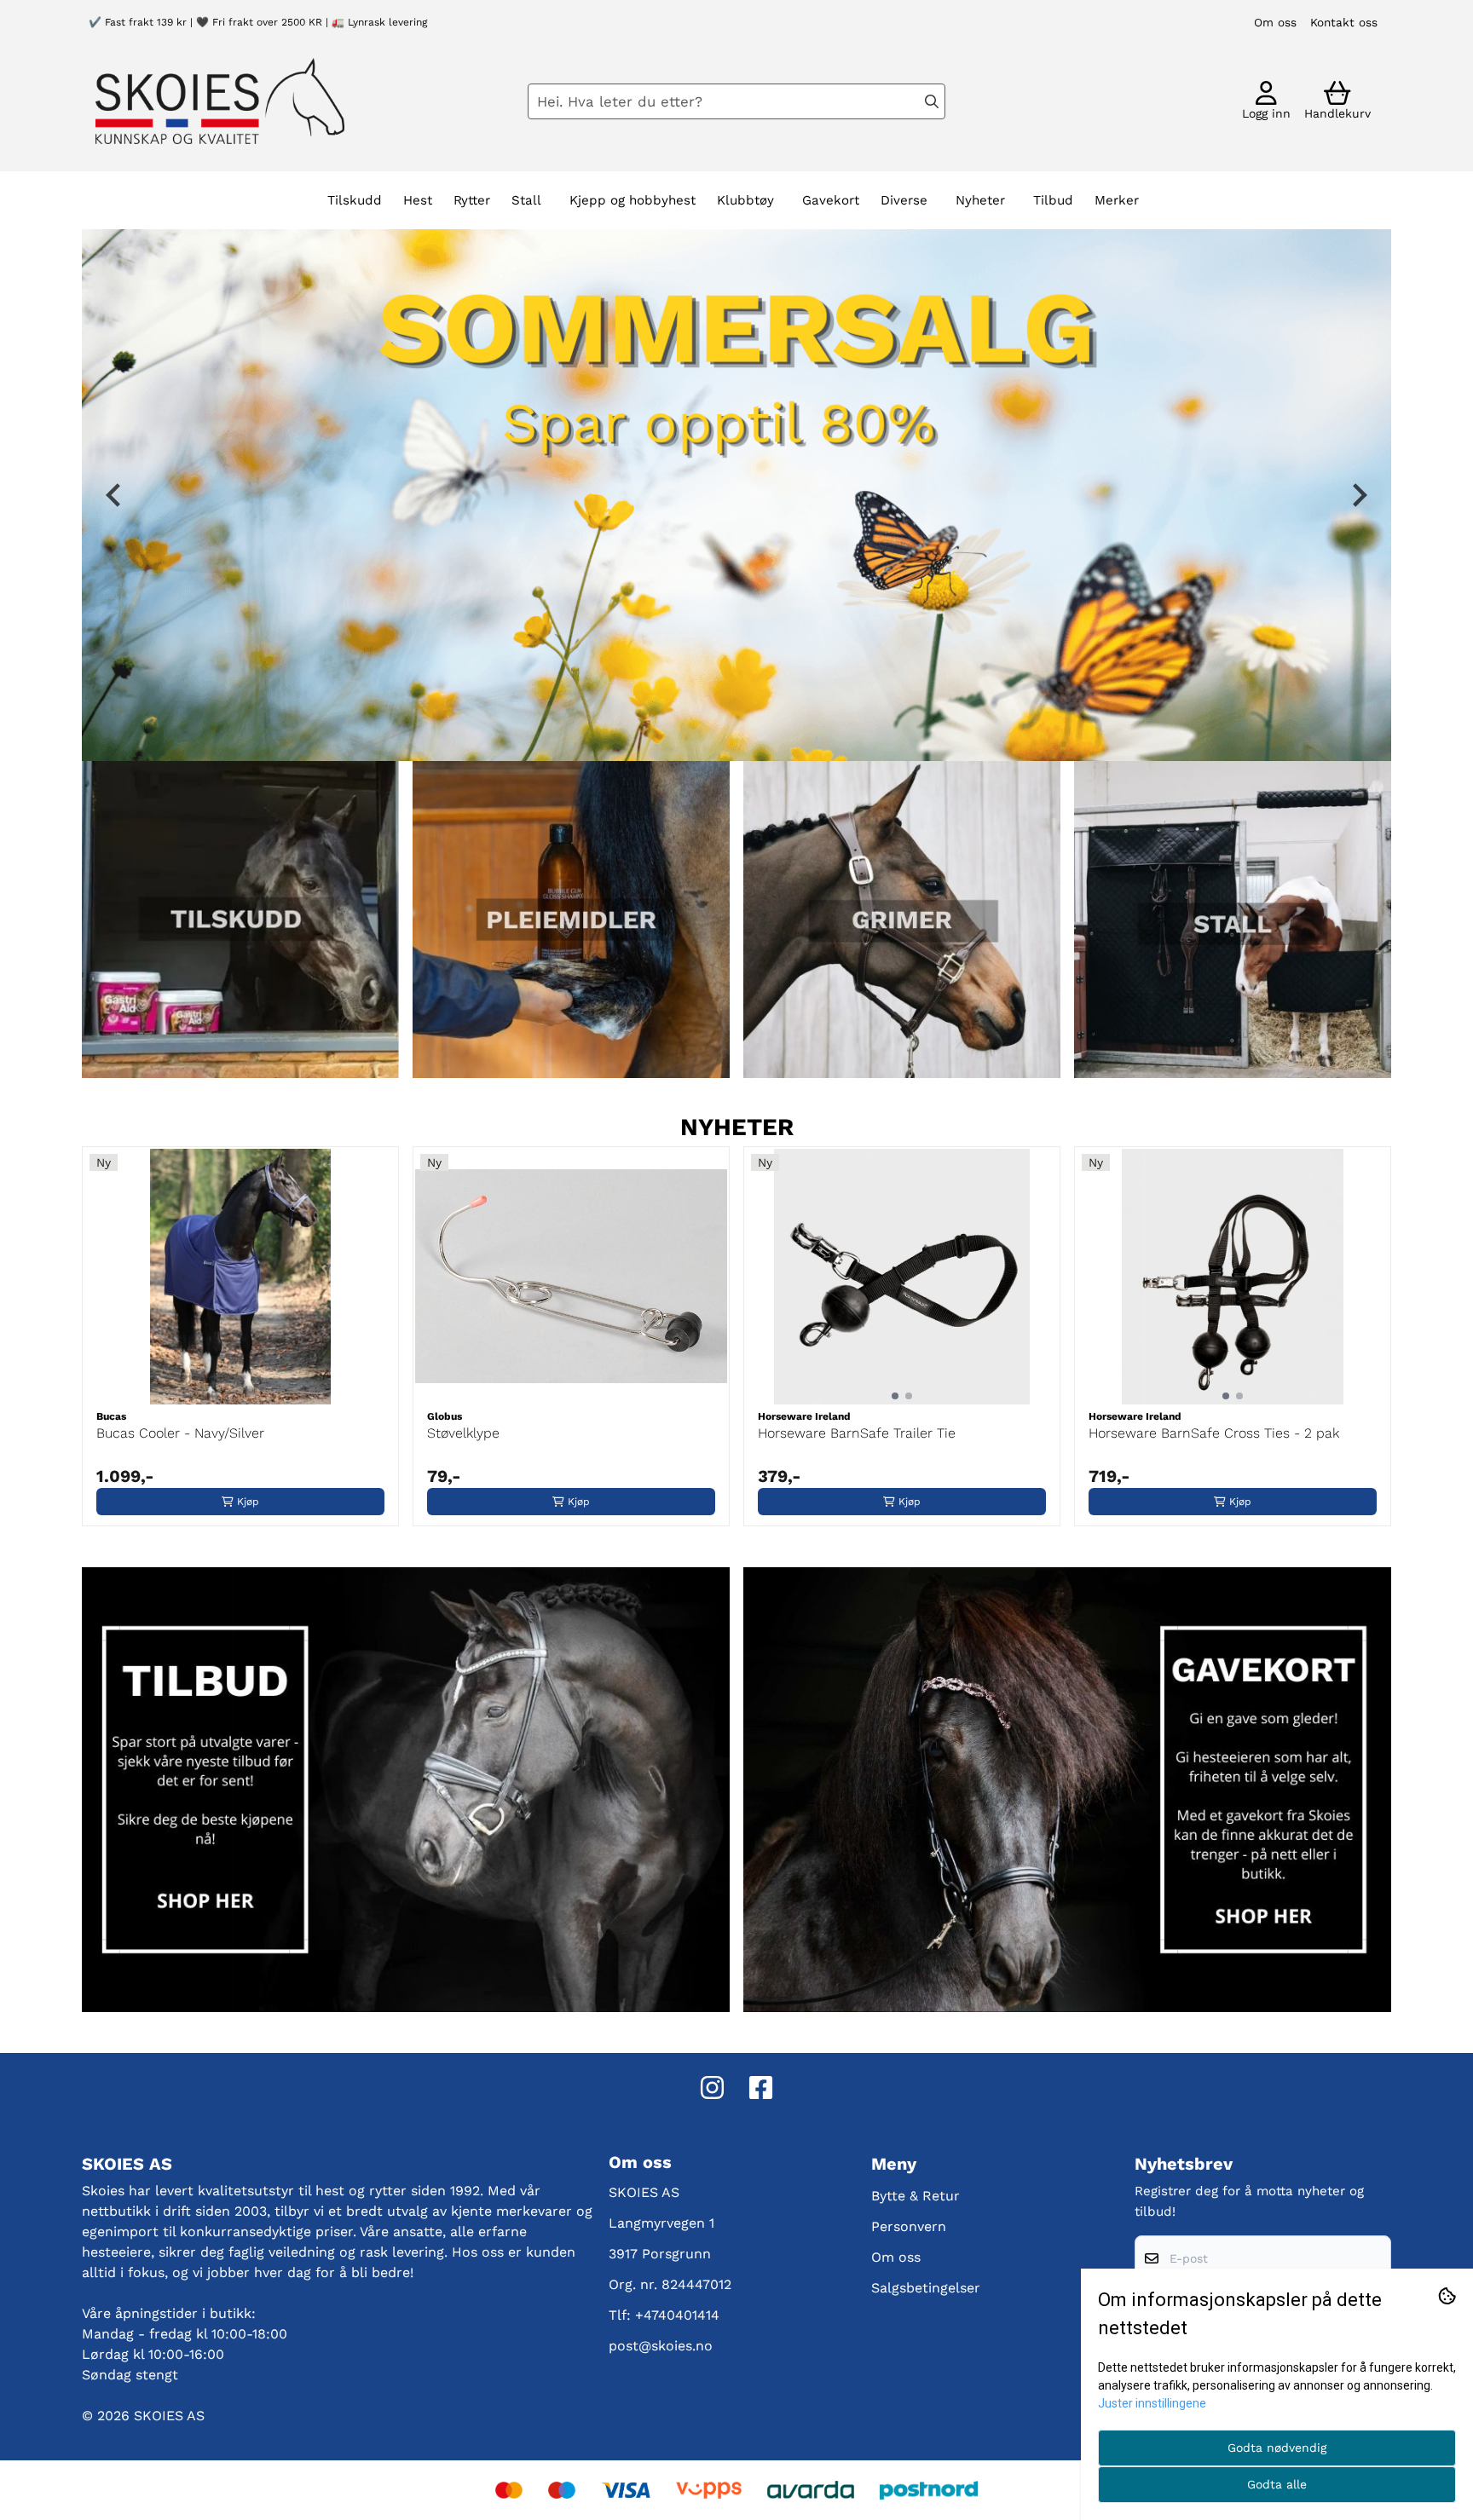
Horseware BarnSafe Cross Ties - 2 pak (1214, 1433)
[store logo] (220, 101)
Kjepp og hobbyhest (633, 200)
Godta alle (1277, 2484)
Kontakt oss (1344, 22)
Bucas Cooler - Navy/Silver (180, 1433)
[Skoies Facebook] (761, 2088)
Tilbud (1053, 200)
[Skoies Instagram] (712, 2088)
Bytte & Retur (916, 2196)
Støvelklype (463, 1433)
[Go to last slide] (115, 495)
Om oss (1275, 22)
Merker (1117, 200)
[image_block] (1233, 920)
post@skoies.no (661, 2346)
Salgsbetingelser (926, 2288)
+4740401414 (677, 2315)
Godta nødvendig (1277, 2448)
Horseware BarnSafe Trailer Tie (857, 1433)
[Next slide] (1358, 495)
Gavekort (831, 200)
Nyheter (980, 200)
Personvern (909, 2226)
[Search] (932, 101)
